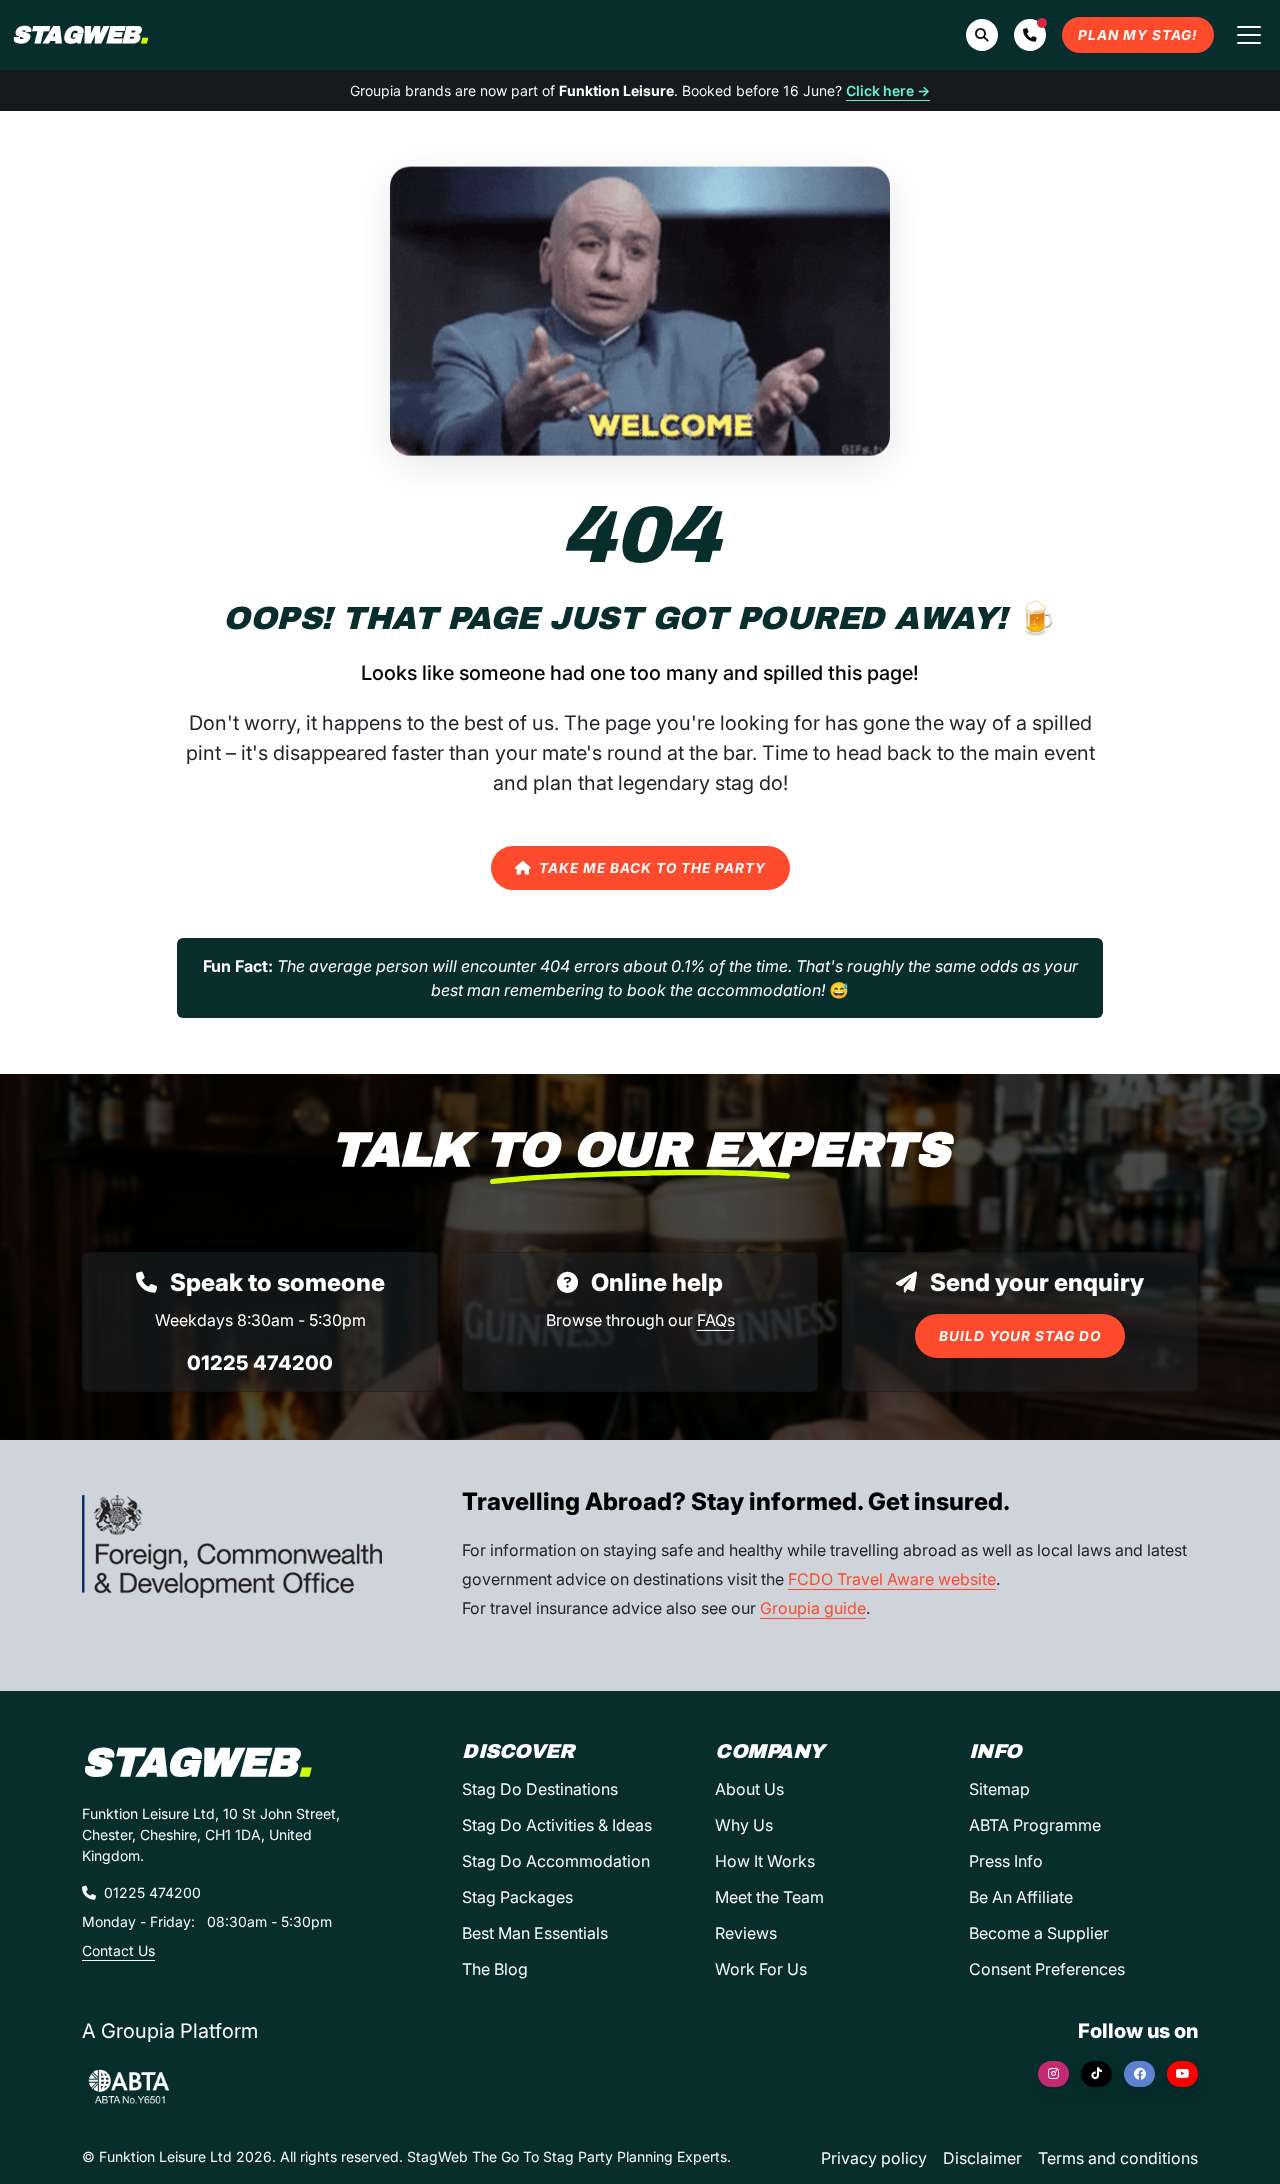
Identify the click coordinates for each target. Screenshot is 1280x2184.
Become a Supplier (1039, 1933)
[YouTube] (1182, 2074)
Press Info (1006, 1861)
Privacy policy (874, 2158)
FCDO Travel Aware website (892, 1579)
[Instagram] (1053, 2074)
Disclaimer (982, 2158)
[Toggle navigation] (1249, 35)
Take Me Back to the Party (652, 868)
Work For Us (761, 1969)
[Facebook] (1139, 2074)
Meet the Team (769, 1897)
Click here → (888, 90)
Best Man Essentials (535, 1933)
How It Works (765, 1861)
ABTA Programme (1035, 1825)
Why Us (744, 1825)
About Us (749, 1789)
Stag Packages (517, 1897)
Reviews (746, 1933)
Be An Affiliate (1021, 1897)
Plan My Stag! (1138, 35)
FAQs (716, 1320)
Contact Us (118, 1950)
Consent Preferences (1047, 1969)
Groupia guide (813, 1608)
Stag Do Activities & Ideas (557, 1825)
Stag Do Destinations (540, 1789)
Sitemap (999, 1789)
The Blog (495, 1969)
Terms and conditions (1118, 2158)
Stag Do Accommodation (556, 1861)
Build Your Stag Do (1020, 1336)
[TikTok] (1096, 2074)
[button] (1030, 35)
